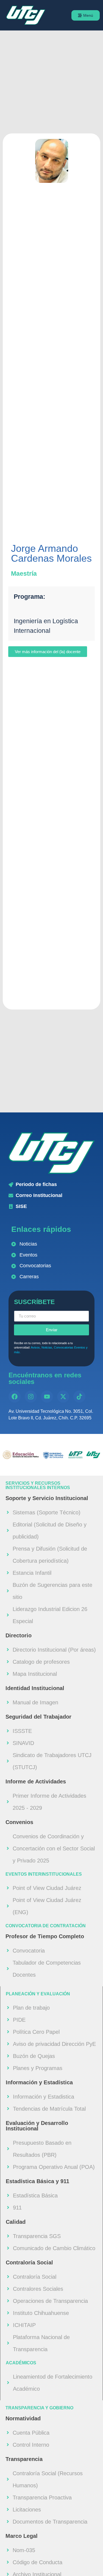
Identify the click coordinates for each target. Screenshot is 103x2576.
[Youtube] (47, 1397)
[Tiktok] (79, 1397)
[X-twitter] (63, 1397)
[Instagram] (31, 1397)
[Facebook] (15, 1397)
